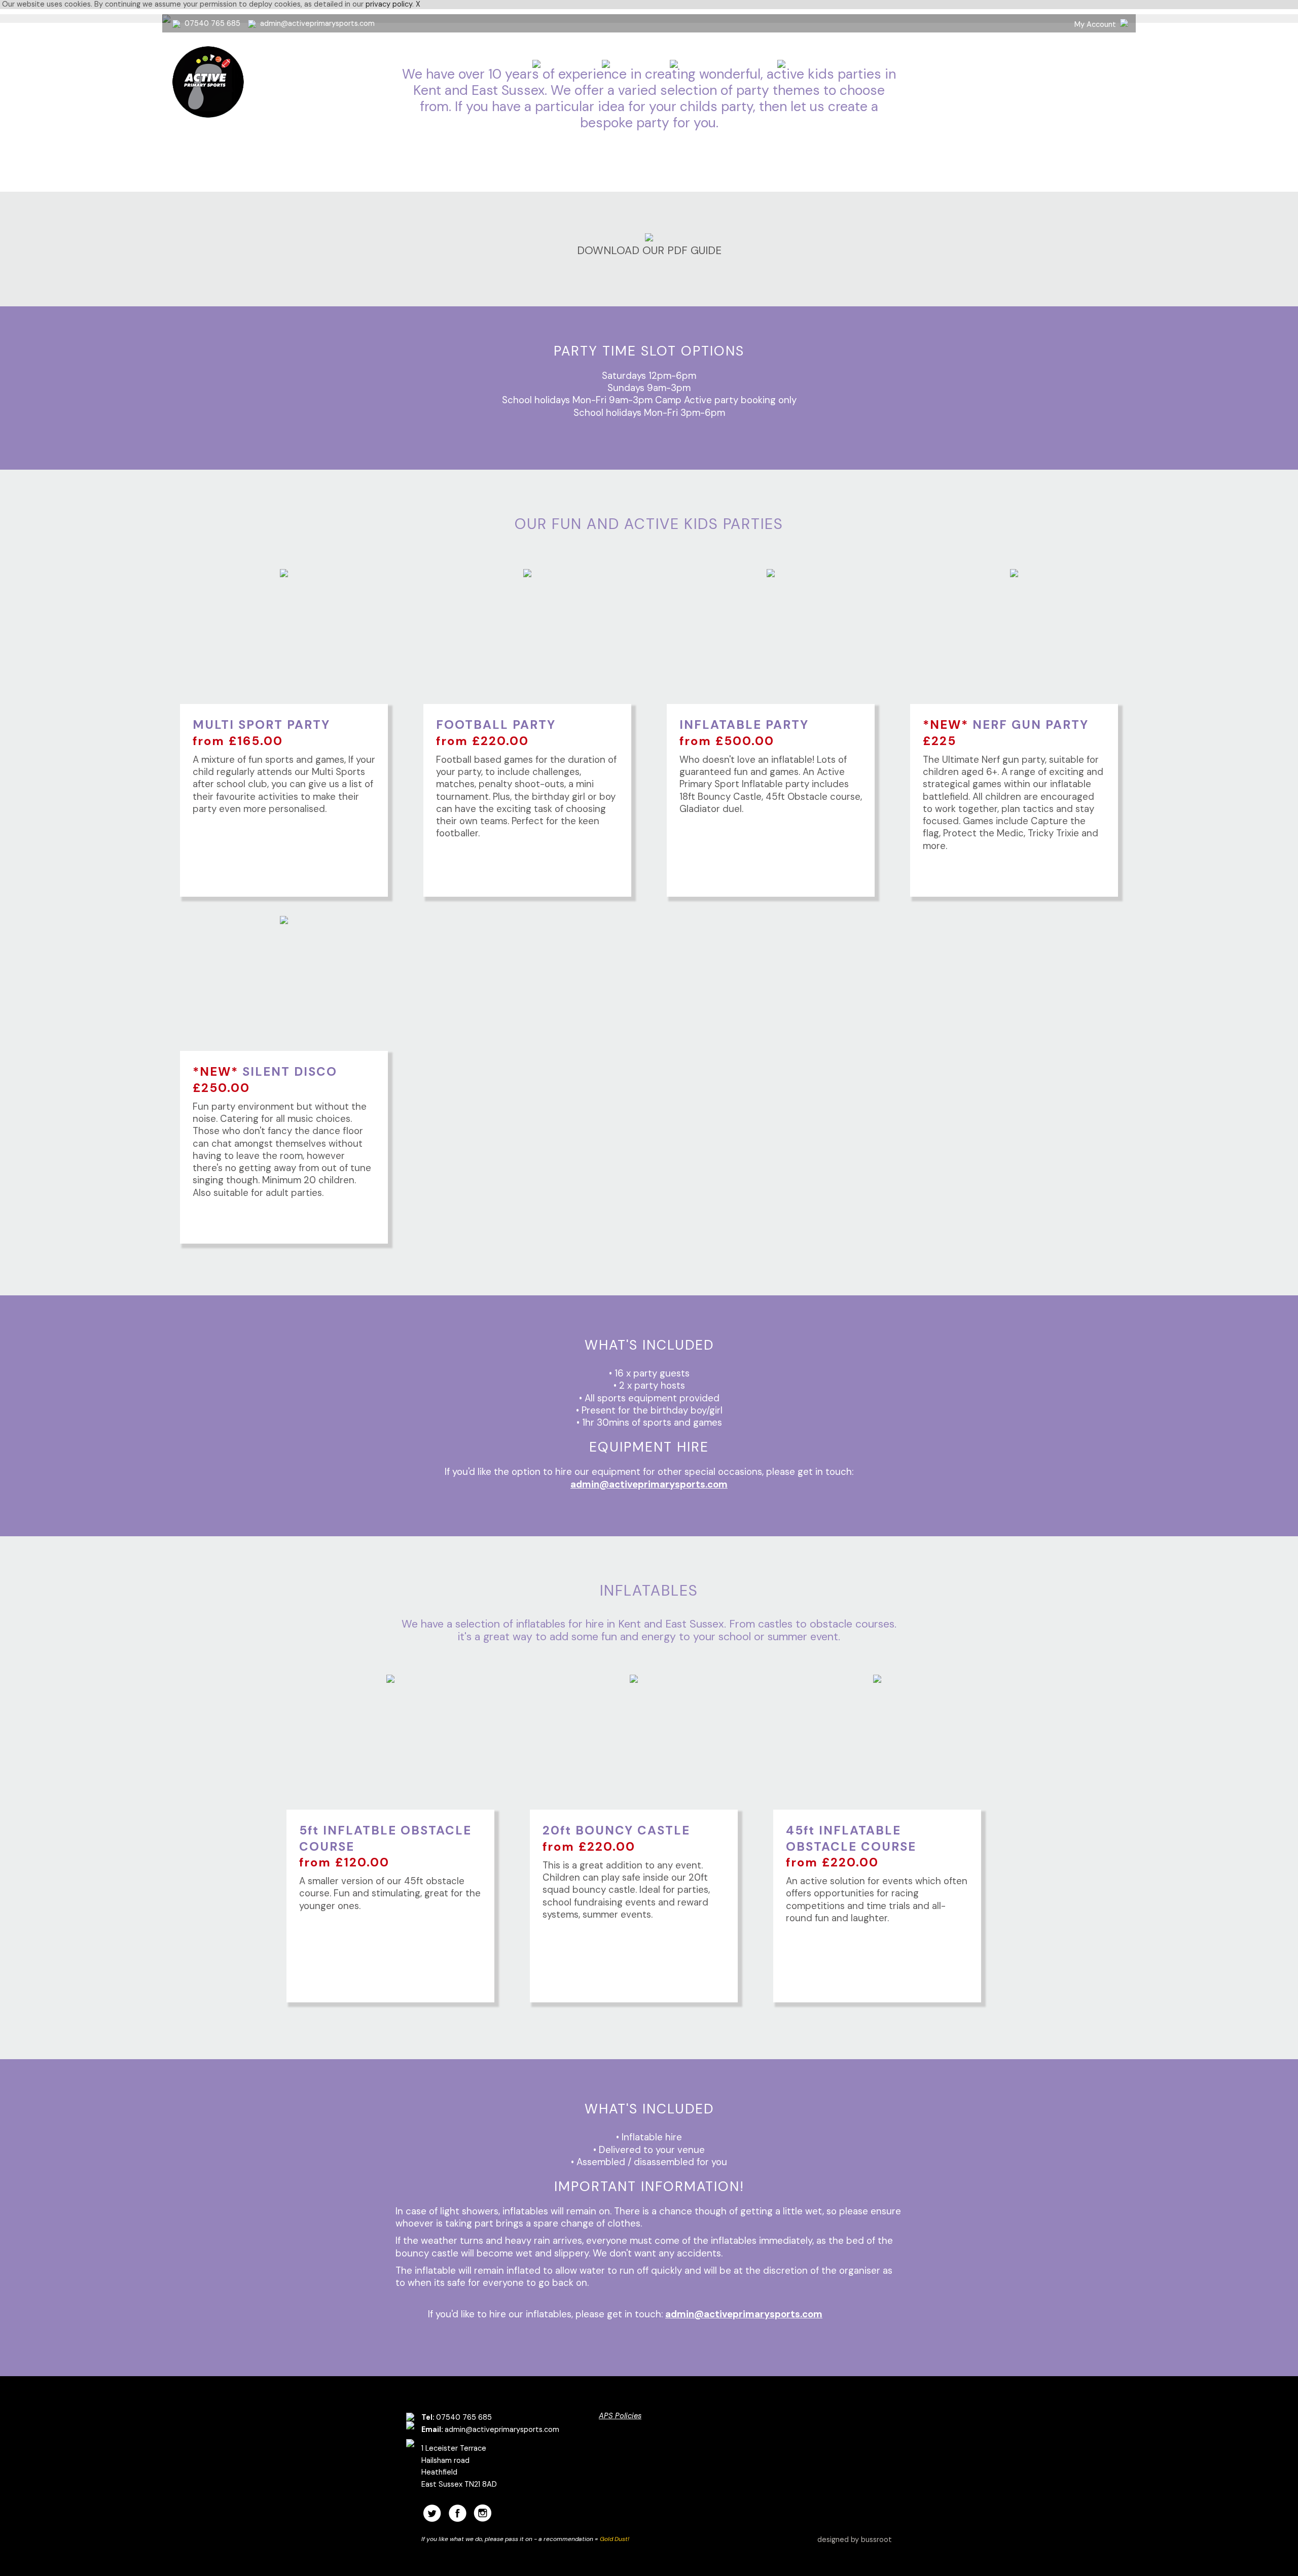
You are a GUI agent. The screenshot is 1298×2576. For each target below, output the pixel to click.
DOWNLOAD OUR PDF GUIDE (649, 251)
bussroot (876, 2539)
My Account (1095, 24)
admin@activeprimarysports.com (317, 23)
